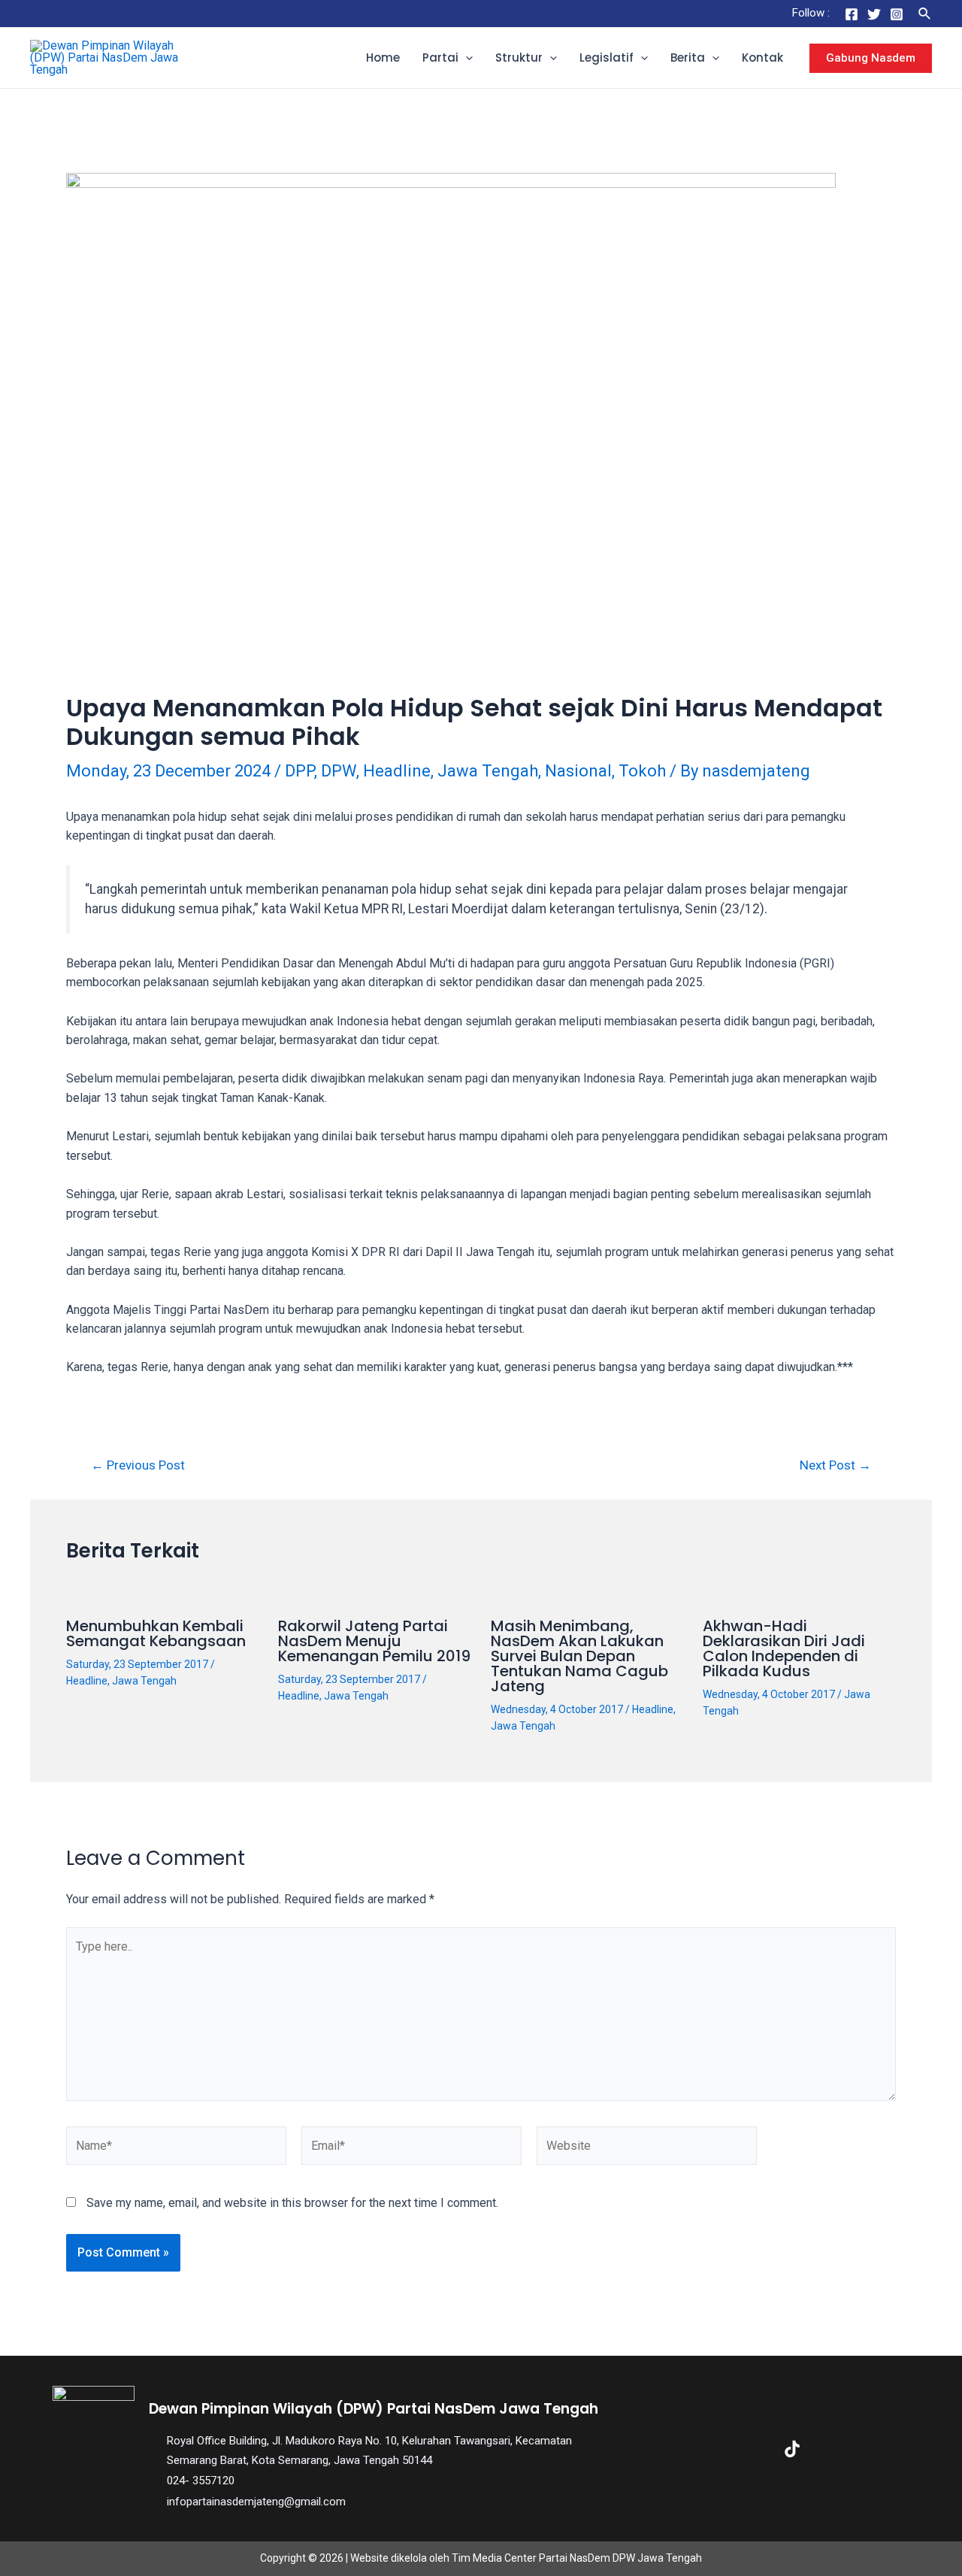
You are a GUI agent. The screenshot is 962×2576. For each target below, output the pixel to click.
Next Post (835, 1465)
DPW (339, 771)
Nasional (578, 771)
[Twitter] (874, 14)
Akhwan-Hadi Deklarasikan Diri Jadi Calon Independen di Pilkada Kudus (784, 1648)
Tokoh (642, 771)
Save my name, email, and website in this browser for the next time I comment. (292, 2203)
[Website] (647, 2149)
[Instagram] (897, 14)
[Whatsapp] (888, 2449)
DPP (299, 771)
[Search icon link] (925, 14)
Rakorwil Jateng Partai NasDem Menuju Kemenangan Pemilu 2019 (374, 1641)
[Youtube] (840, 2449)
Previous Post (138, 1465)
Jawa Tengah (488, 771)
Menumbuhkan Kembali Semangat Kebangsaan (156, 1633)
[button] (466, 58)
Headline (397, 771)
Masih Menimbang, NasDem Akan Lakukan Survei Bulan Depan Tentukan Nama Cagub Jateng (579, 1656)
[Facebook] (852, 14)
